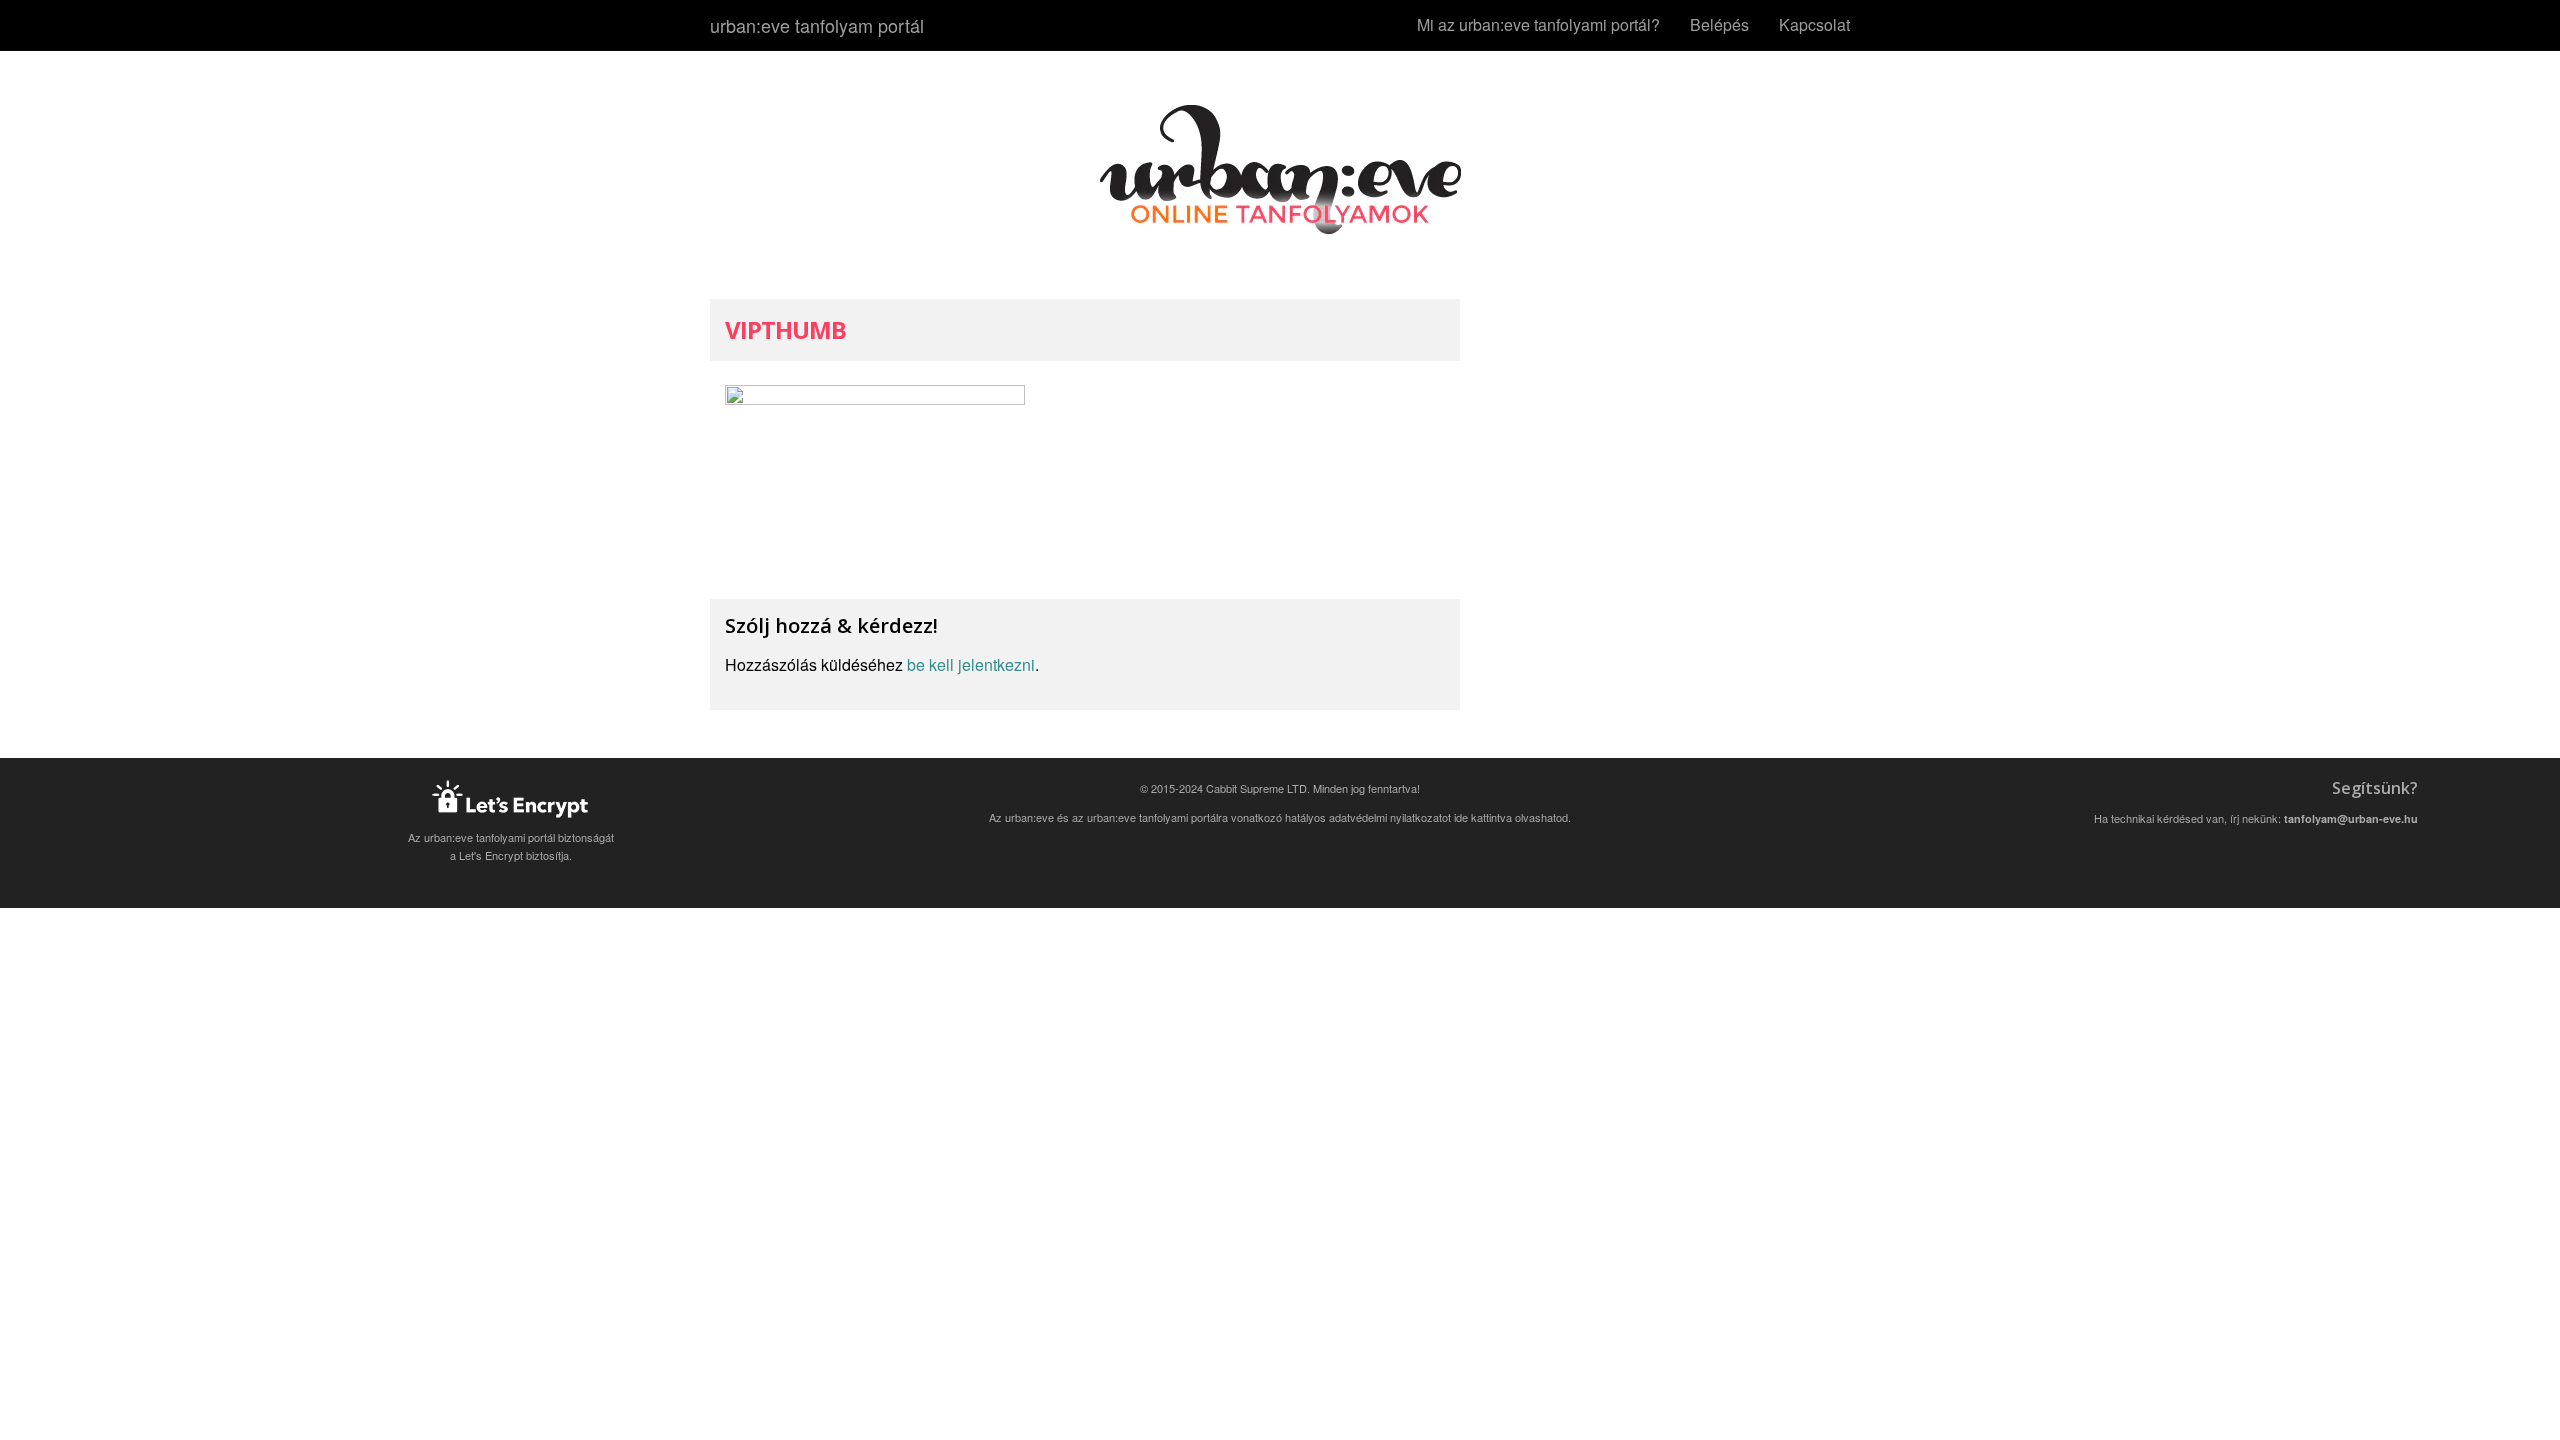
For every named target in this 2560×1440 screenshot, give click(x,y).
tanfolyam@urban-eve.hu (2351, 818)
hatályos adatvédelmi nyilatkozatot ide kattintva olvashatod (1426, 817)
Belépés (1719, 24)
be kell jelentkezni (971, 664)
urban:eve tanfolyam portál (817, 25)
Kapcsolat (1814, 24)
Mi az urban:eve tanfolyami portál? (1538, 24)
